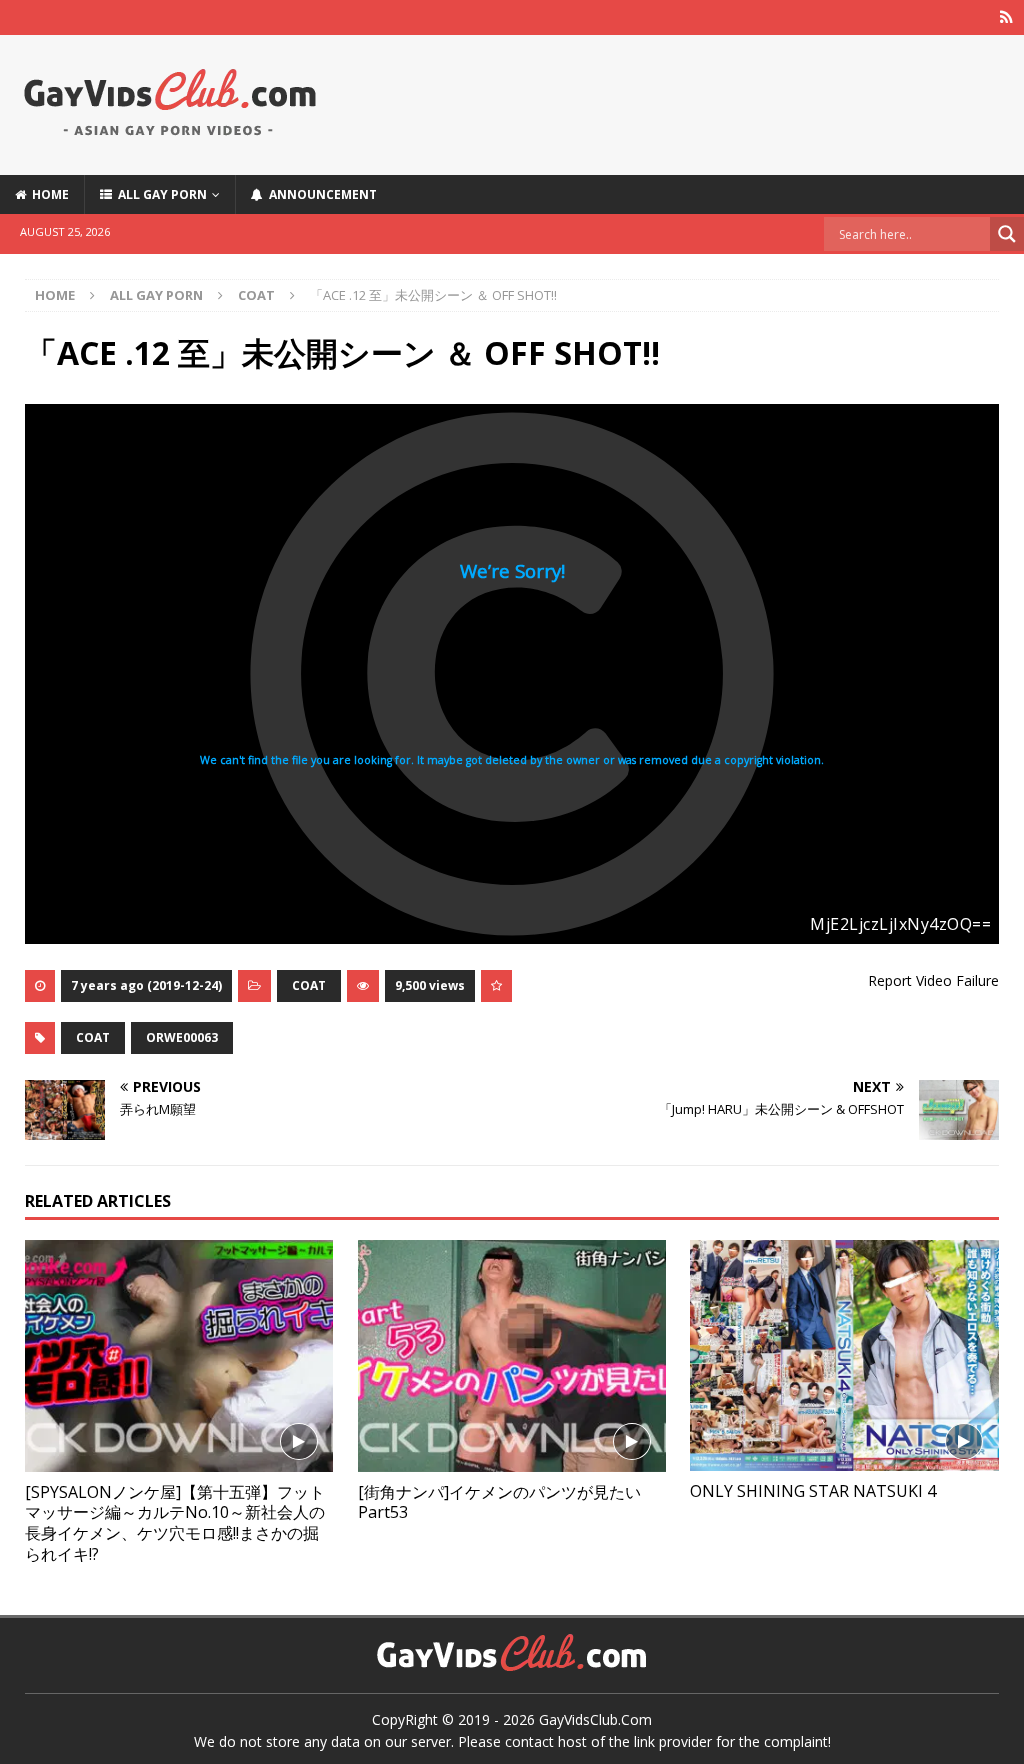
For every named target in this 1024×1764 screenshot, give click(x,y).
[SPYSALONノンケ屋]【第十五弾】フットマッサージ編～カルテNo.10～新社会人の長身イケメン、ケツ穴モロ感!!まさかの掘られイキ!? (175, 1523)
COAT (309, 985)
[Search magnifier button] (1007, 234)
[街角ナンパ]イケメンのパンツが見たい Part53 (499, 1502)
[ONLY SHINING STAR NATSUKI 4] (844, 1355)
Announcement (320, 194)
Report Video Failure (933, 980)
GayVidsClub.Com (595, 1719)
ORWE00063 (182, 1037)
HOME (47, 194)
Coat (93, 1037)
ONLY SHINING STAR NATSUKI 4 (813, 1491)
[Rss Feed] (1006, 17)
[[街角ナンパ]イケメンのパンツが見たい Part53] (512, 1356)
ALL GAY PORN (159, 194)
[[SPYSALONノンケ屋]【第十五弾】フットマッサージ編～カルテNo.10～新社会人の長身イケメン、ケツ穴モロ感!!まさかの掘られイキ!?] (179, 1356)
